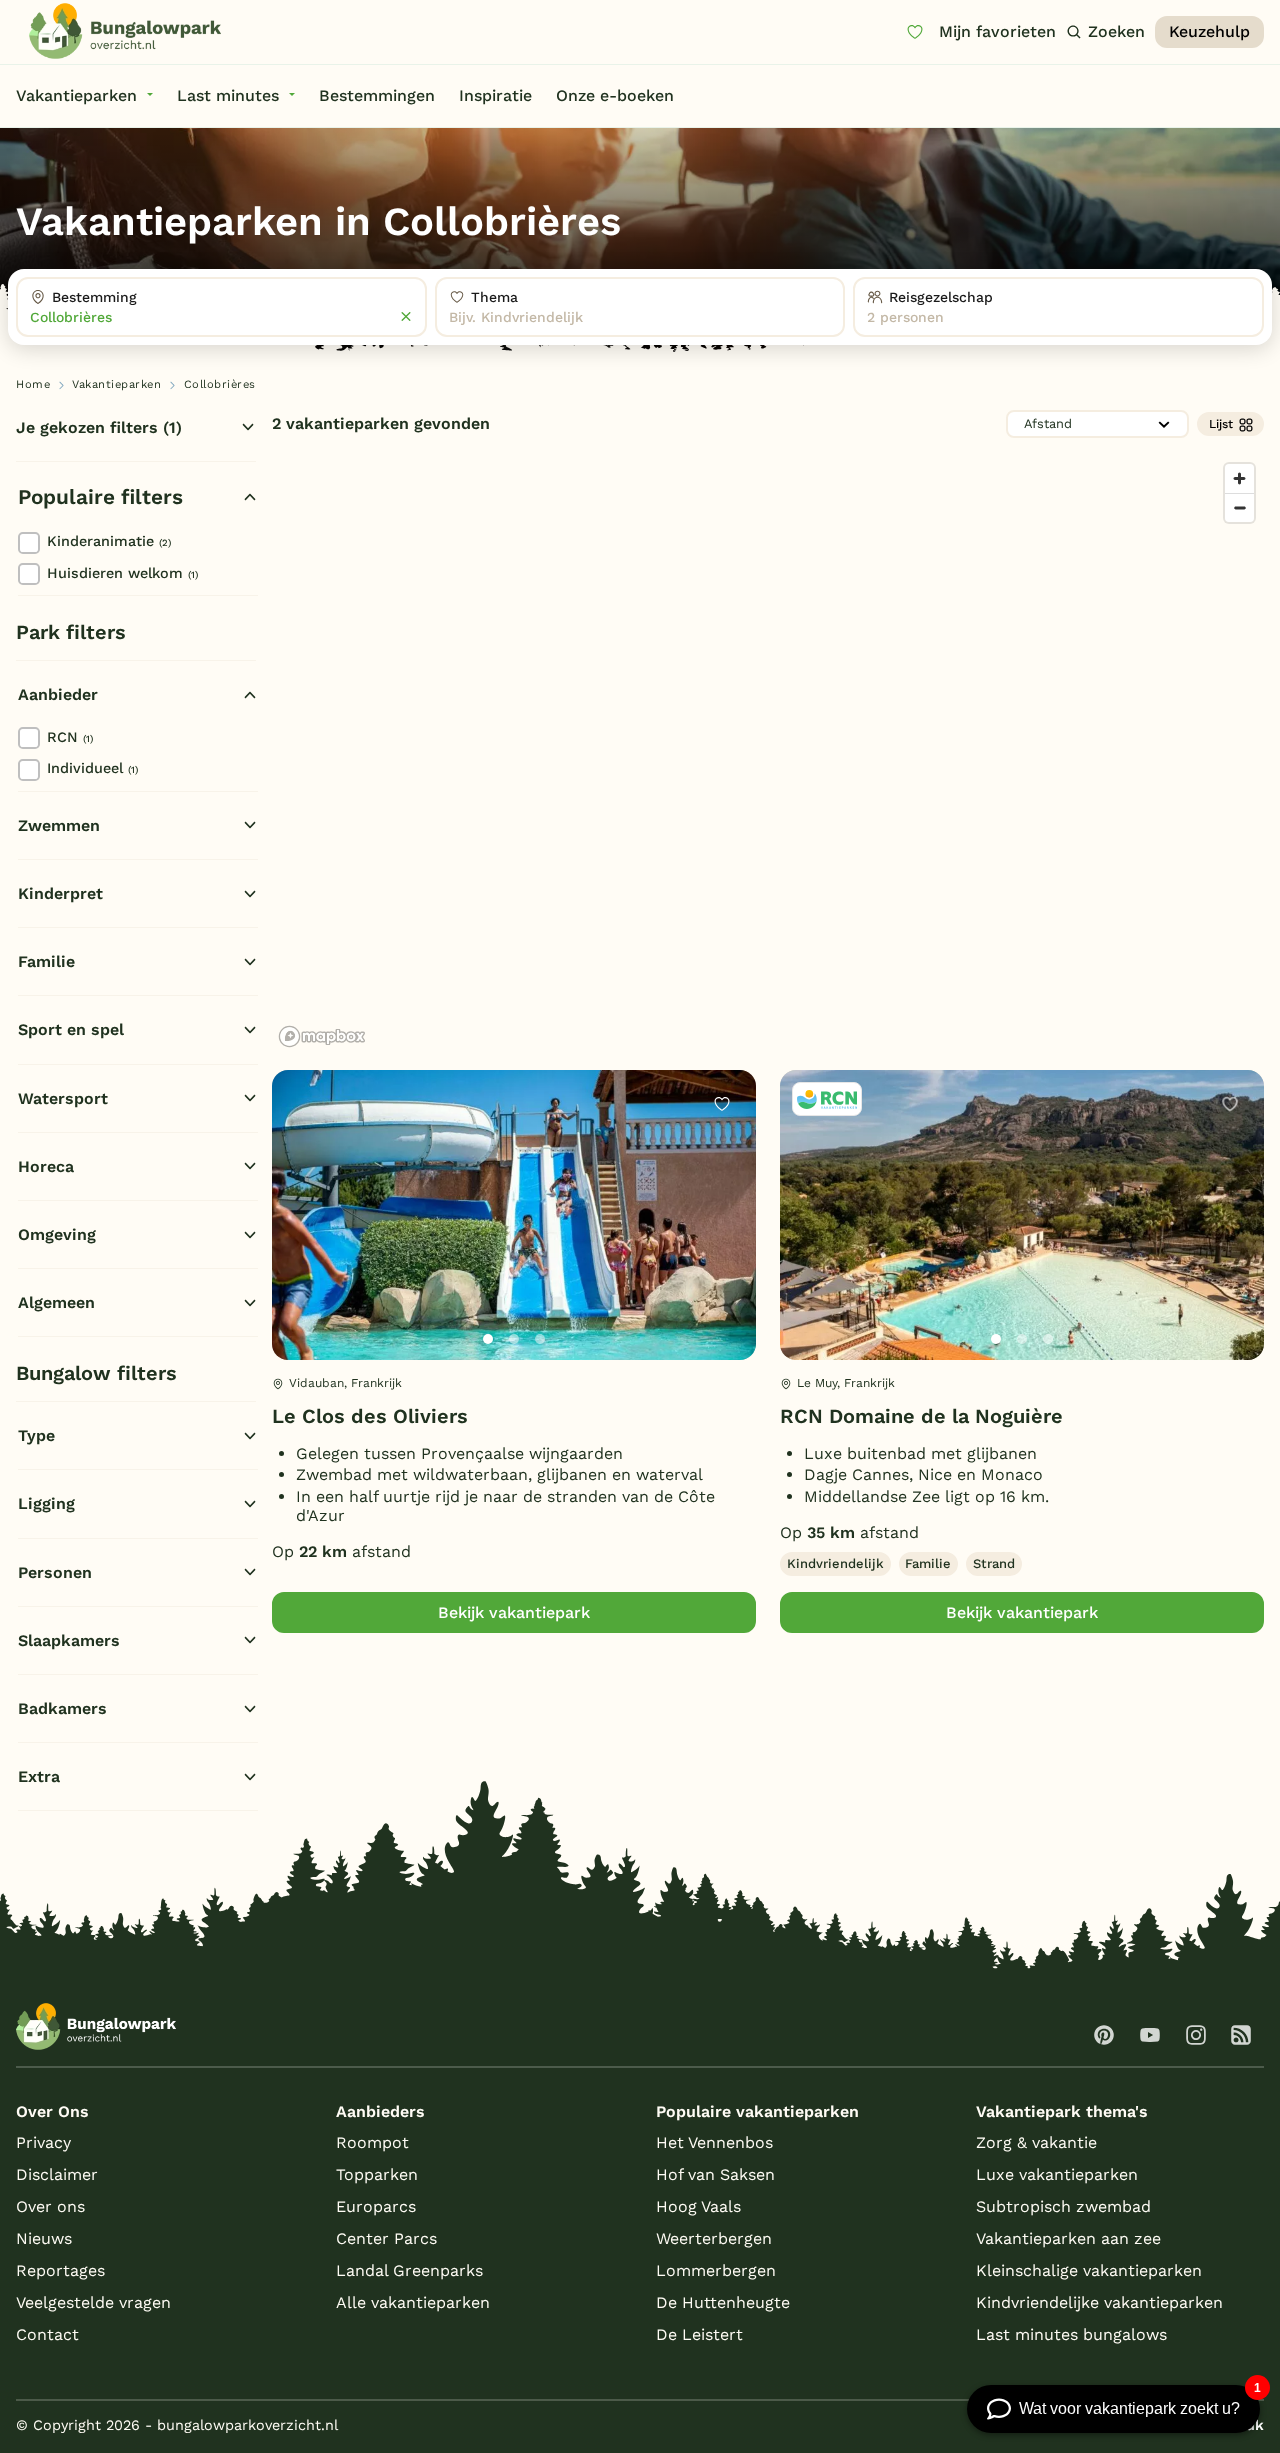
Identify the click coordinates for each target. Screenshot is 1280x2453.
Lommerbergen (716, 2270)
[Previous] (298, 1247)
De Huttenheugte (723, 2302)
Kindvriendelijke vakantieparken (1099, 2302)
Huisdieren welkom (122, 573)
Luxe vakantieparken (1057, 2174)
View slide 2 (514, 1339)
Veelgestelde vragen (93, 2302)
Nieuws (44, 2238)
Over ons (50, 2206)
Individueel (92, 768)
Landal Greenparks (409, 2270)
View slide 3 (540, 1339)
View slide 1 (488, 1339)
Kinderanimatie (109, 541)
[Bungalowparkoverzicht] (125, 31)
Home (33, 384)
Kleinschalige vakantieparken (1089, 2270)
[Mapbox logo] (322, 1036)
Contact (47, 2334)
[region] (768, 754)
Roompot (372, 2142)
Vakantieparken (116, 384)
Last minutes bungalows (1071, 2334)
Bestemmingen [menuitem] (377, 95)
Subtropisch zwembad (1063, 2206)
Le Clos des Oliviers (370, 1416)
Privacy (43, 2142)
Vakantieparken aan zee (1068, 2238)
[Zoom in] (1239, 478)
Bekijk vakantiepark (514, 1612)
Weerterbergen (714, 2238)
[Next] (724, 1247)
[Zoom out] (1239, 507)
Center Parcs (386, 2238)
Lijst (1221, 424)
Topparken (377, 2174)
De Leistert (699, 2334)
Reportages (60, 2270)
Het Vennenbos (714, 2142)
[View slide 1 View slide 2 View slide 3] (514, 1215)
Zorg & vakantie (1036, 2142)
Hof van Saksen (715, 2174)
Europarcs (376, 2206)
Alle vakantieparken (413, 2302)
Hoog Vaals (698, 2206)
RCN (70, 737)
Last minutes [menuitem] (228, 95)
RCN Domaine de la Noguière (921, 1416)
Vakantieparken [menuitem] (76, 95)
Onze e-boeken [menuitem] (615, 95)
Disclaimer (57, 2174)
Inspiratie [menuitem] (495, 95)
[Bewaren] (722, 1104)
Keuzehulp (1209, 31)
